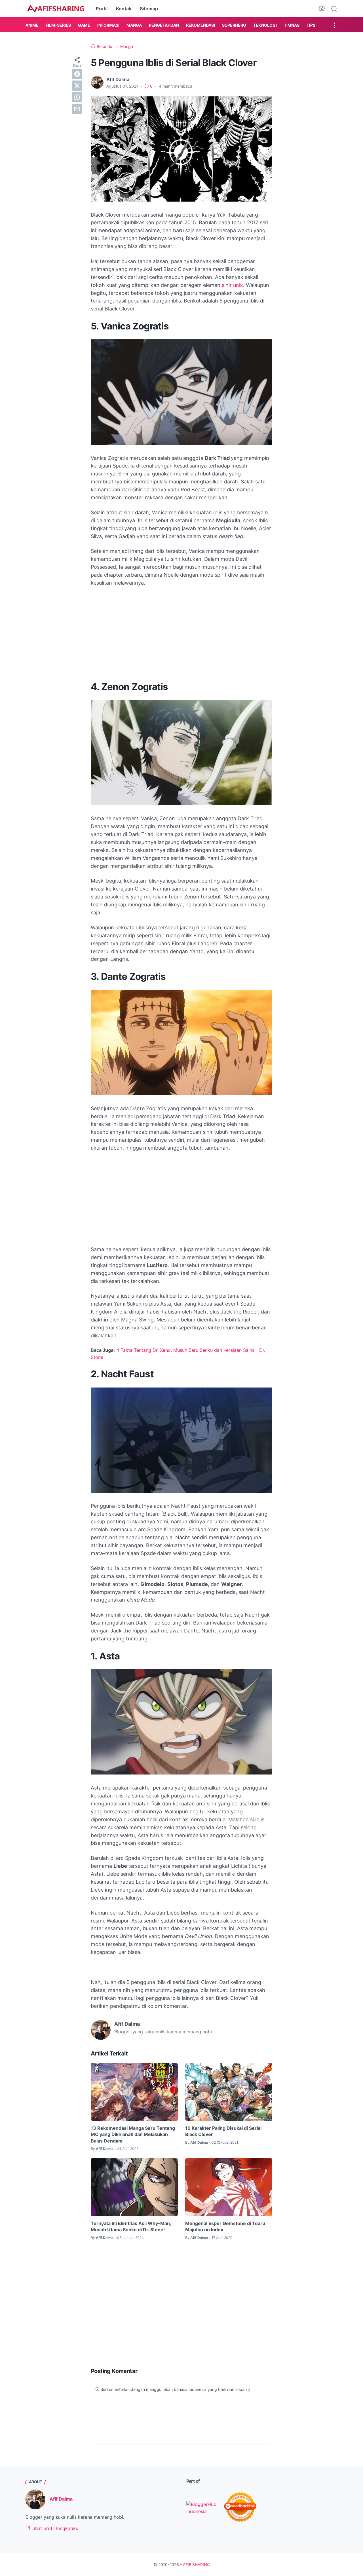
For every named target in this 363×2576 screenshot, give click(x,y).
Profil (102, 9)
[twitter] (77, 86)
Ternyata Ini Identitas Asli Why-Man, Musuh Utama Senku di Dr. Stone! (131, 2226)
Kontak (124, 9)
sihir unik (232, 285)
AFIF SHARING (196, 2565)
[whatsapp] (77, 97)
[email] (77, 109)
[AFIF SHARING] (56, 9)
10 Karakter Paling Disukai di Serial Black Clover (223, 2131)
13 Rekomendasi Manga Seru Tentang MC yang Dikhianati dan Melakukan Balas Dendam (133, 2134)
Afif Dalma (61, 2499)
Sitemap (149, 9)
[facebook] (77, 74)
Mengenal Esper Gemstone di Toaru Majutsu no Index (225, 2226)
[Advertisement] (181, 634)
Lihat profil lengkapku (54, 2528)
